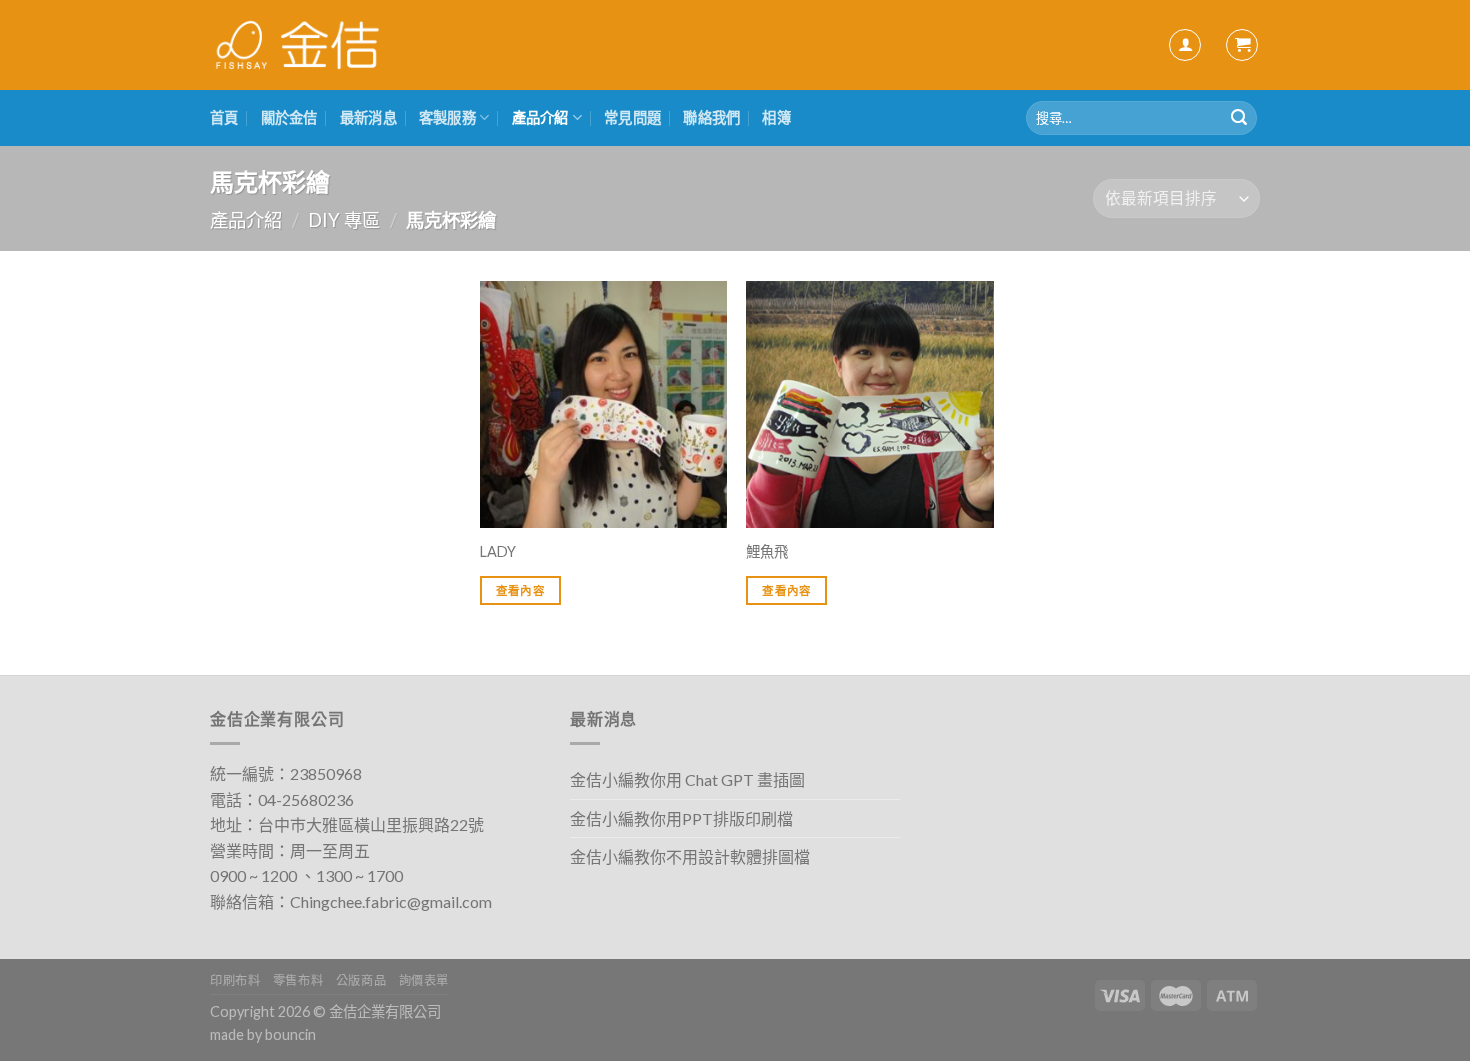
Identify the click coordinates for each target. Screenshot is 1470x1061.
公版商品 (361, 980)
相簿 (776, 117)
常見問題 (632, 117)
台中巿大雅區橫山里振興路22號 (371, 824)
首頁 (224, 117)
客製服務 (447, 117)
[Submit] (1239, 118)
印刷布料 (235, 980)
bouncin (290, 1034)
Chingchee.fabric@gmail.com (391, 901)
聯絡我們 (711, 117)
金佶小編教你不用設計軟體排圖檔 (690, 856)
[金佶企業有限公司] (297, 45)
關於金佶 (289, 117)
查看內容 (520, 590)
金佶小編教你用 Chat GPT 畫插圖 (687, 779)
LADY (498, 551)
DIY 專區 (344, 220)
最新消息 (368, 117)
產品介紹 (540, 117)
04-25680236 (306, 799)
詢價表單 (424, 980)
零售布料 (298, 980)
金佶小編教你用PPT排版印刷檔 (681, 818)
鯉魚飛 (767, 551)
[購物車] (1242, 45)
